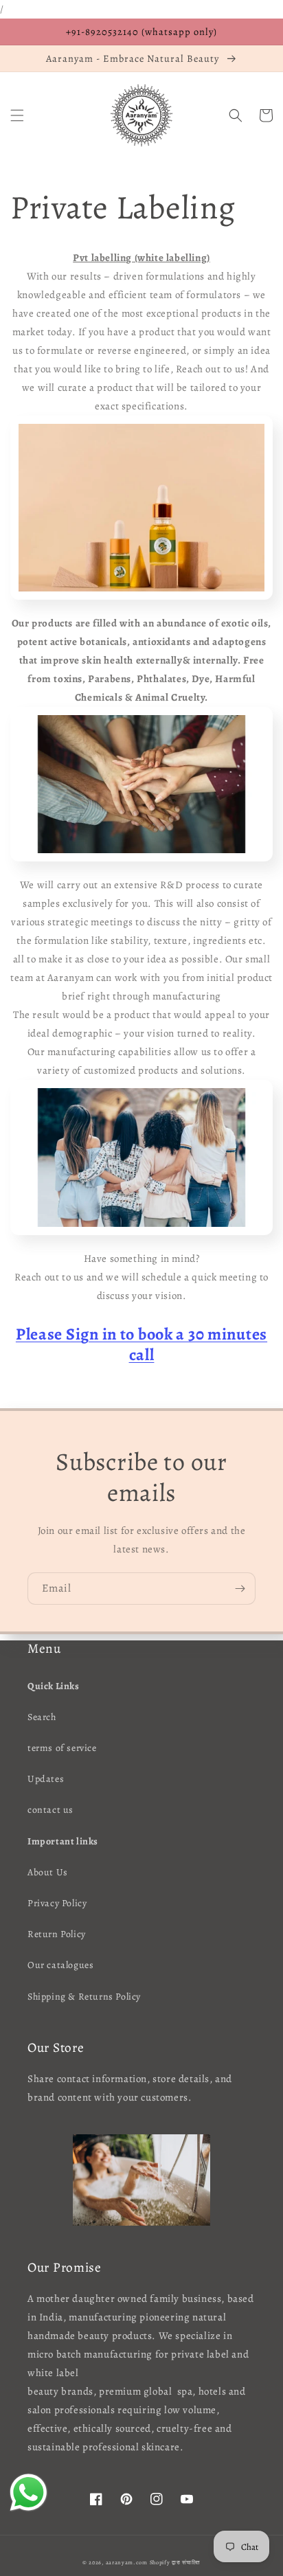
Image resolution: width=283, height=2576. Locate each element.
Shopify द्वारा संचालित (176, 2563)
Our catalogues (60, 1965)
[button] (17, 115)
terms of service (62, 1748)
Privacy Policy (57, 1903)
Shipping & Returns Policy (84, 1997)
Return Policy (57, 1934)
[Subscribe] (240, 1589)
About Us (48, 1872)
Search (42, 1717)
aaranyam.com (127, 2563)
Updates (46, 1779)
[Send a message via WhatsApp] (29, 2493)
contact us (50, 1810)
